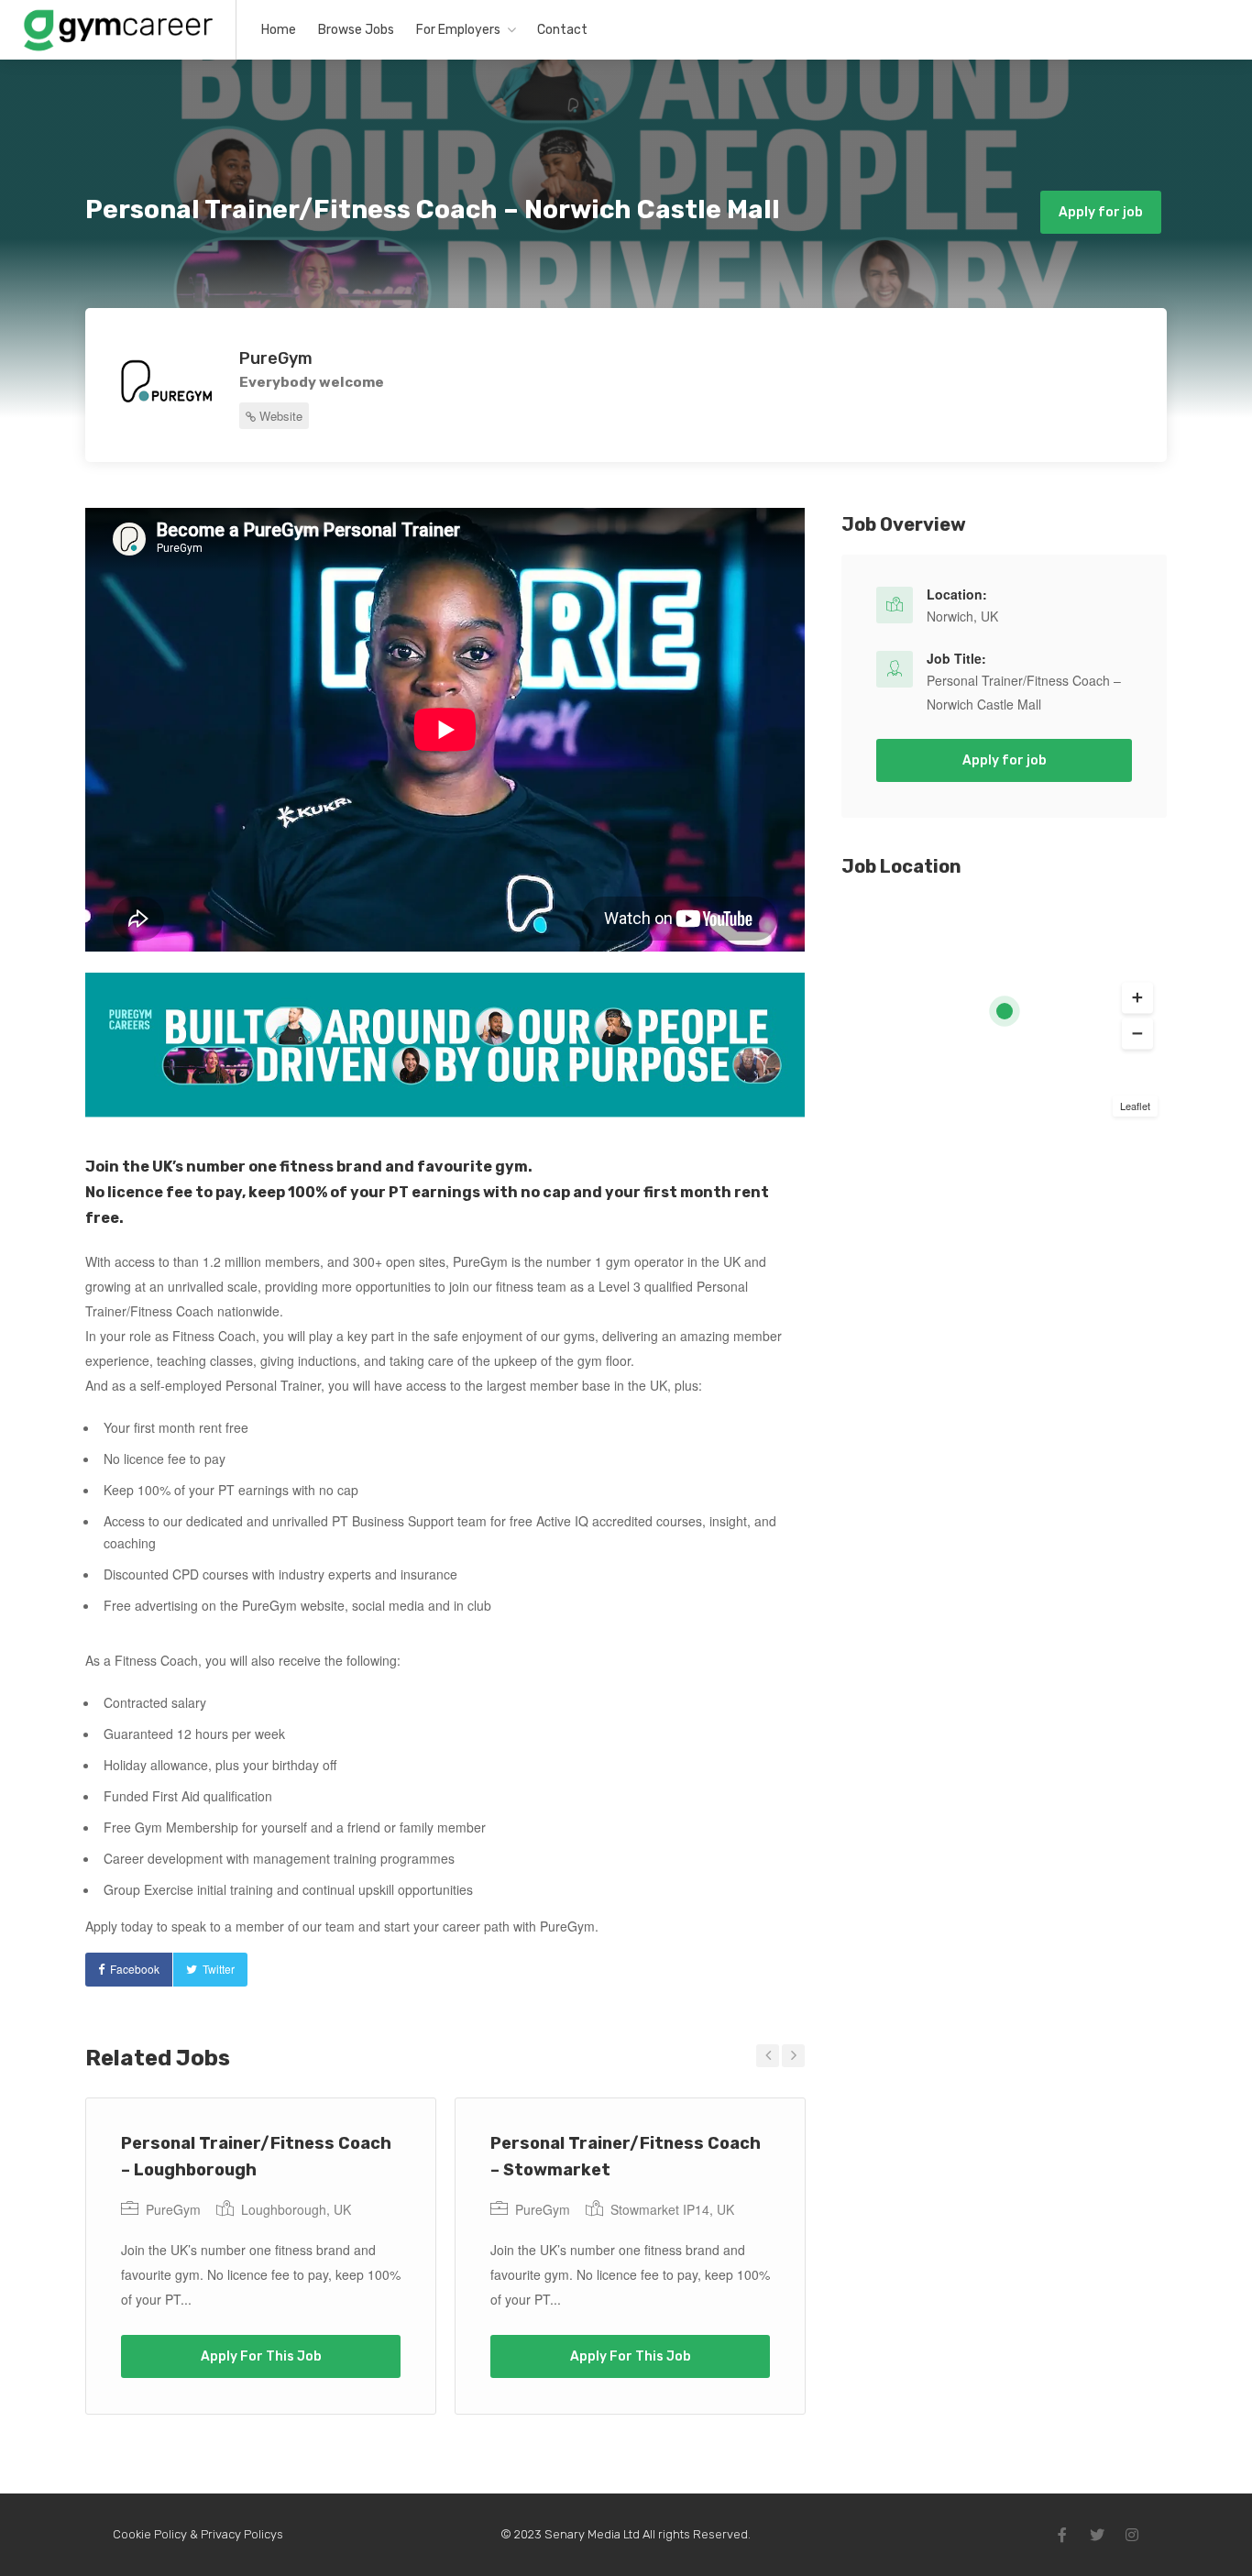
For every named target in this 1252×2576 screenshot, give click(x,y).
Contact (562, 30)
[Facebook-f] (1062, 2535)
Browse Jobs (356, 30)
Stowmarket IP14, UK (672, 2209)
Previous (768, 2056)
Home (279, 30)
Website (279, 416)
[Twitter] (1097, 2535)
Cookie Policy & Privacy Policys (198, 2534)
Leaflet (1135, 1106)
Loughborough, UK (296, 2209)
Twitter (219, 1969)
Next (793, 2056)
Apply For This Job (261, 2356)
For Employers (458, 30)
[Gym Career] (118, 49)
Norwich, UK (962, 616)
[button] (1137, 998)
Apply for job (1101, 212)
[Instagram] (1132, 2535)
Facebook (135, 1969)
